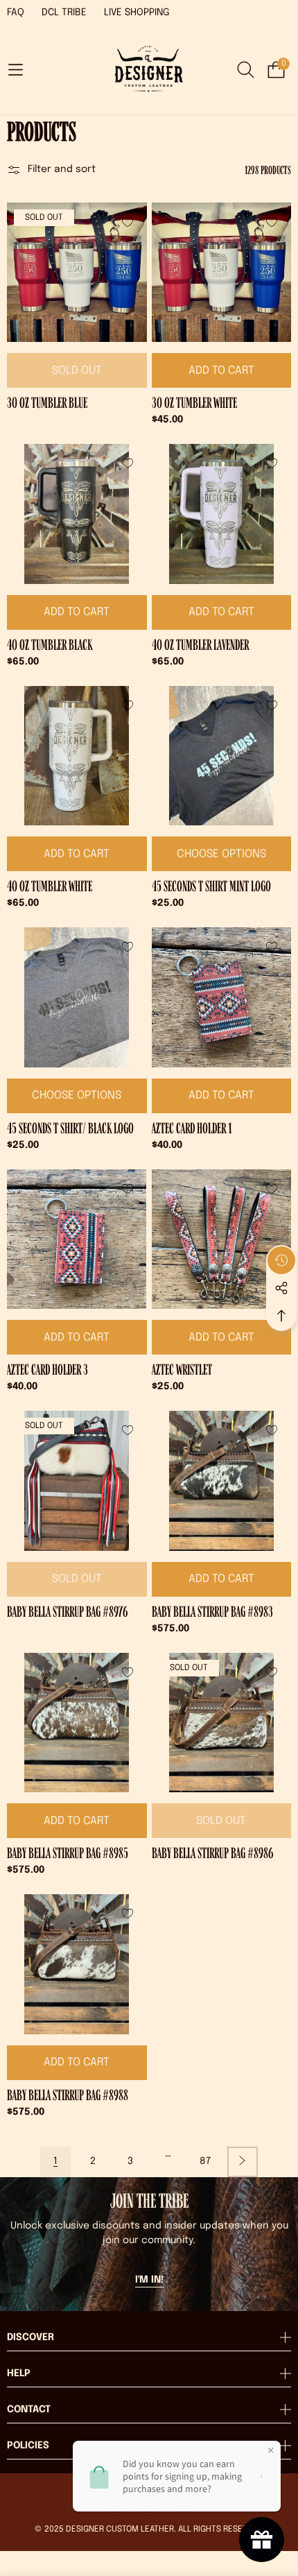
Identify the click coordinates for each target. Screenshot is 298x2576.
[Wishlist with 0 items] (128, 222)
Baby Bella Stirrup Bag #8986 (212, 1853)
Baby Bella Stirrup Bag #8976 (67, 1612)
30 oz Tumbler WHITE (194, 403)
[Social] (281, 1288)
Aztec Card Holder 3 (47, 1370)
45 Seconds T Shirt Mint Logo (211, 886)
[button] (15, 70)
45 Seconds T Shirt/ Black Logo (70, 1128)
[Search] (246, 70)
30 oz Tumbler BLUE (47, 403)
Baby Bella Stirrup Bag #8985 (68, 1853)
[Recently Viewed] (281, 1260)
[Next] (243, 2162)
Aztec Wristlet (182, 1370)
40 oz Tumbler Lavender (200, 645)
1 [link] (55, 2161)
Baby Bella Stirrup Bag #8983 (212, 1612)
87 (205, 2161)
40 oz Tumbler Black (50, 645)
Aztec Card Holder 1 (192, 1128)
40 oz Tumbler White (50, 886)
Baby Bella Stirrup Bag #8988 (68, 2095)
